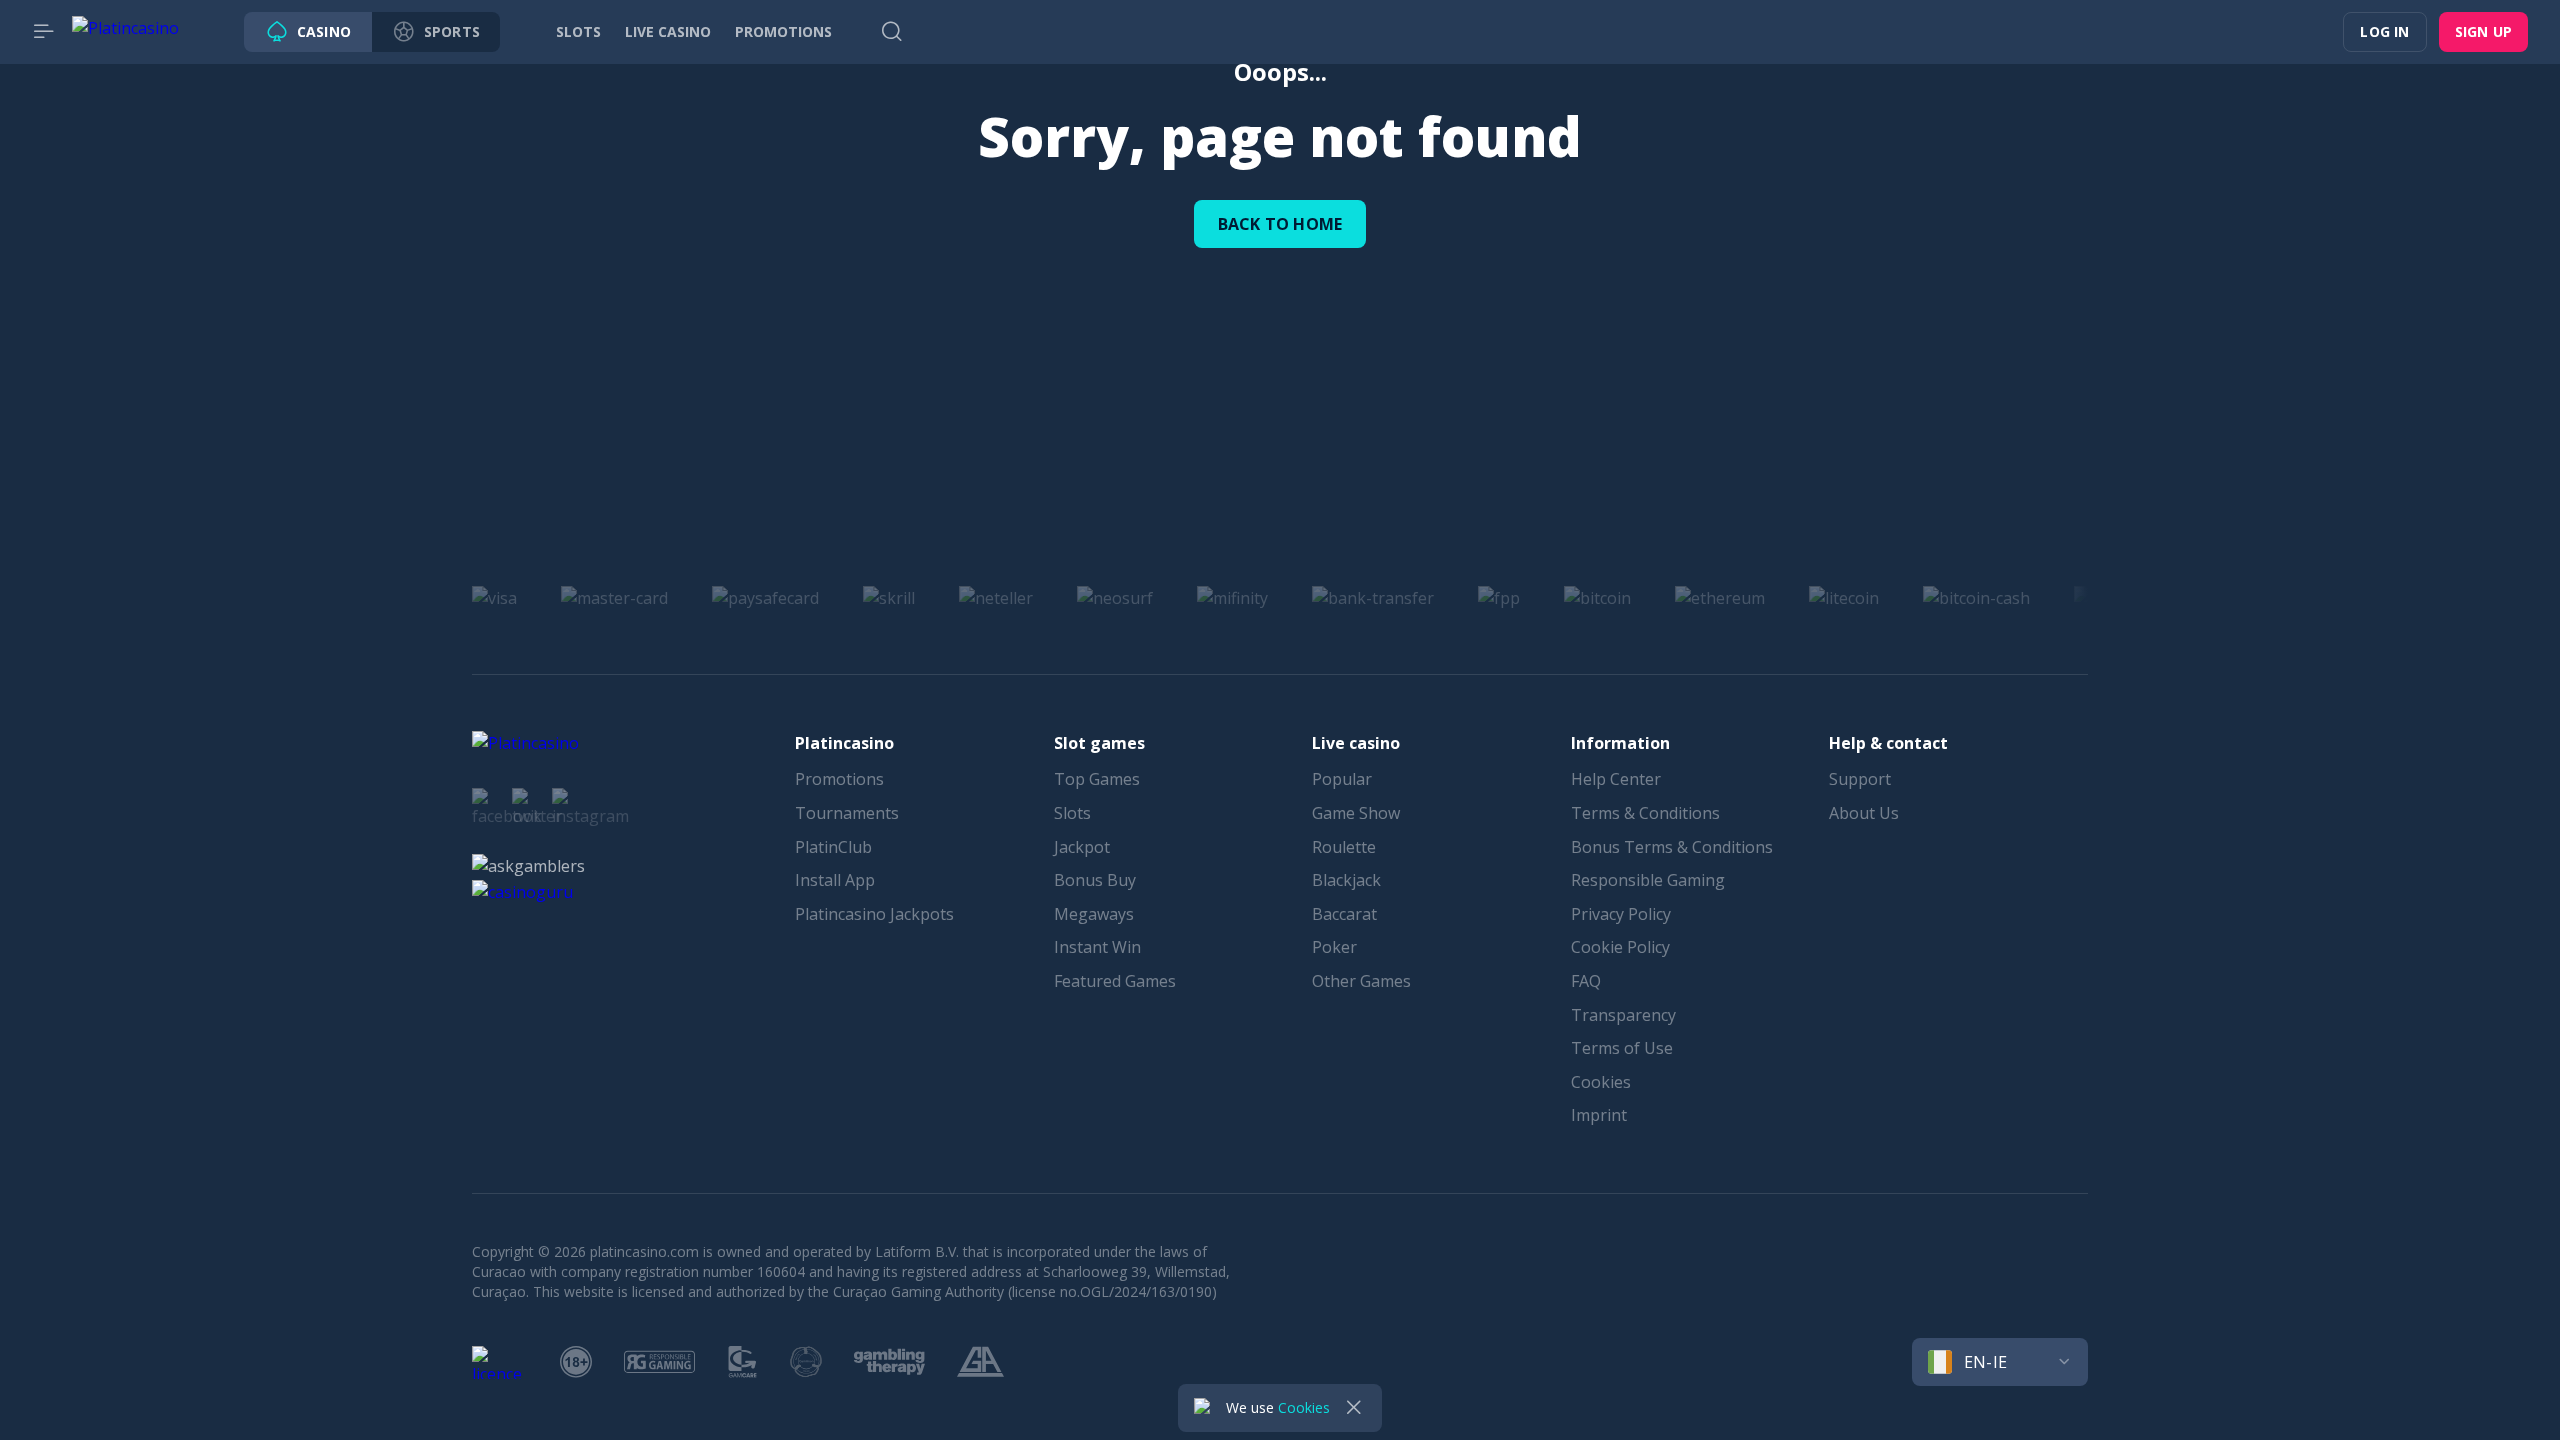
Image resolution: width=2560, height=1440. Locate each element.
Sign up (2483, 31)
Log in (2384, 31)
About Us (1864, 813)
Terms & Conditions (1645, 813)
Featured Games (1115, 981)
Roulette (1344, 847)
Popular (1342, 779)
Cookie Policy (1620, 947)
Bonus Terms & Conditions (1672, 847)
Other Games (1361, 981)
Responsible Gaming (1648, 880)
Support (1860, 779)
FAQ (1586, 981)
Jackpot (1082, 847)
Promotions (839, 779)
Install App (835, 880)
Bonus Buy (1095, 880)
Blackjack (1346, 880)
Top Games (1097, 779)
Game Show (1356, 813)
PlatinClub (833, 847)
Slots (1072, 813)
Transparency (1623, 1015)
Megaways (1094, 914)
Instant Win (1097, 947)
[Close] (1354, 1408)
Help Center (1616, 779)
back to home (1280, 224)
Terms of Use (1622, 1048)
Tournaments (847, 813)
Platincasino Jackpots (874, 914)
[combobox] (2000, 1362)
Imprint (1599, 1115)
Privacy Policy (1621, 914)
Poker (1334, 947)
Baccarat (1344, 914)
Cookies (1601, 1082)
